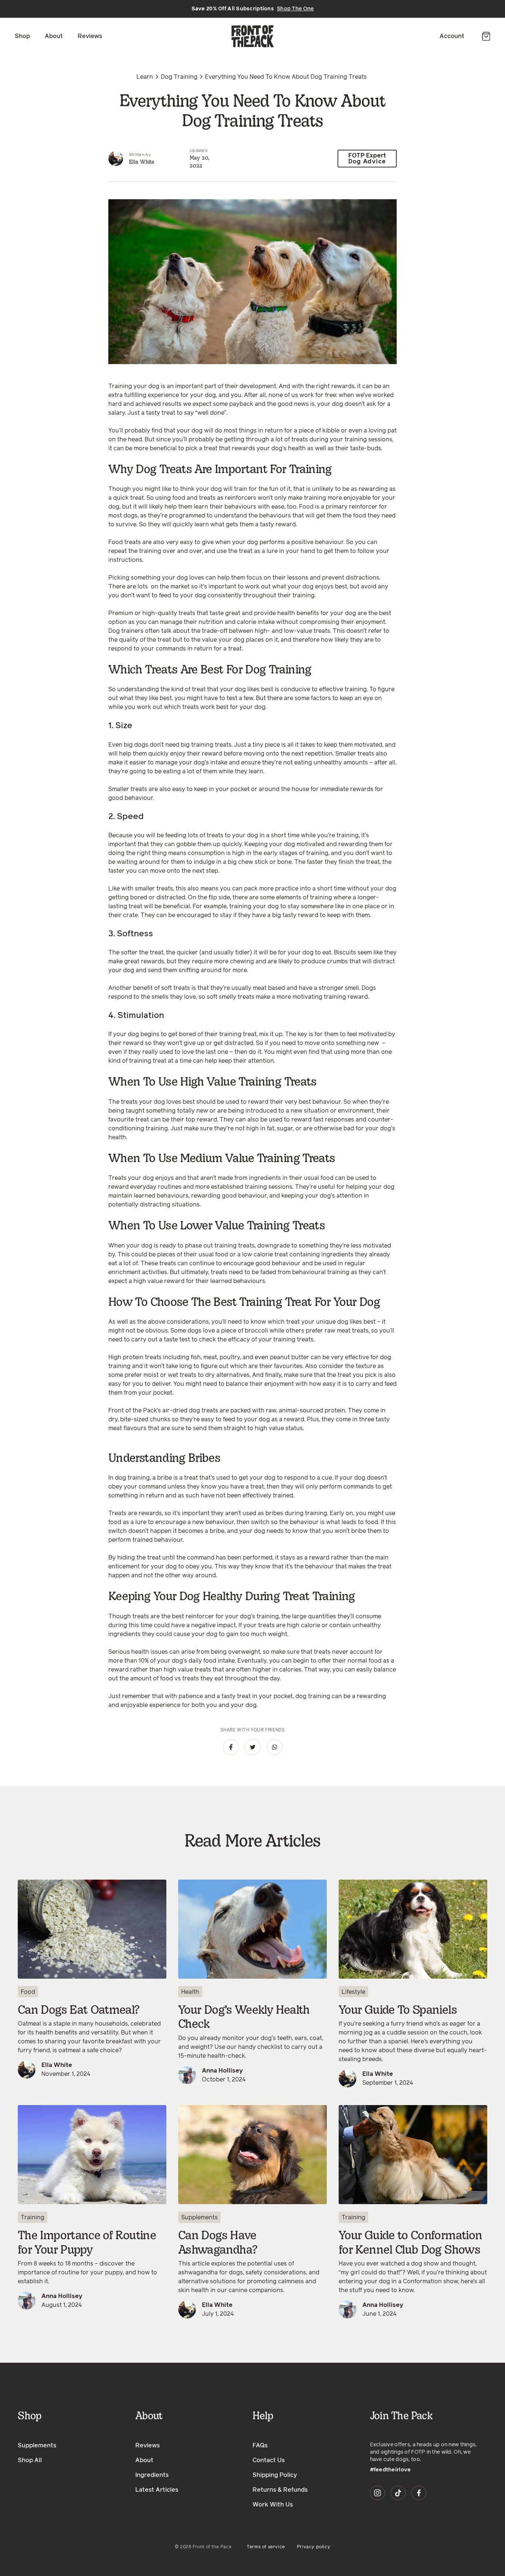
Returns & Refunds (280, 2490)
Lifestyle (353, 1992)
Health (190, 1992)
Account (452, 36)
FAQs (260, 2446)
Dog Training (179, 77)
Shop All (30, 2460)
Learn (145, 77)
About (54, 36)
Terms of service (266, 2547)
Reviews (90, 36)
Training (33, 2217)
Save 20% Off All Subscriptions (253, 9)
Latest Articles (157, 2490)
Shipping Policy (275, 2475)
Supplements (199, 2217)
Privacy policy (313, 2547)
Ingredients (152, 2475)
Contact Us (269, 2460)
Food (28, 1992)
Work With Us (273, 2505)
